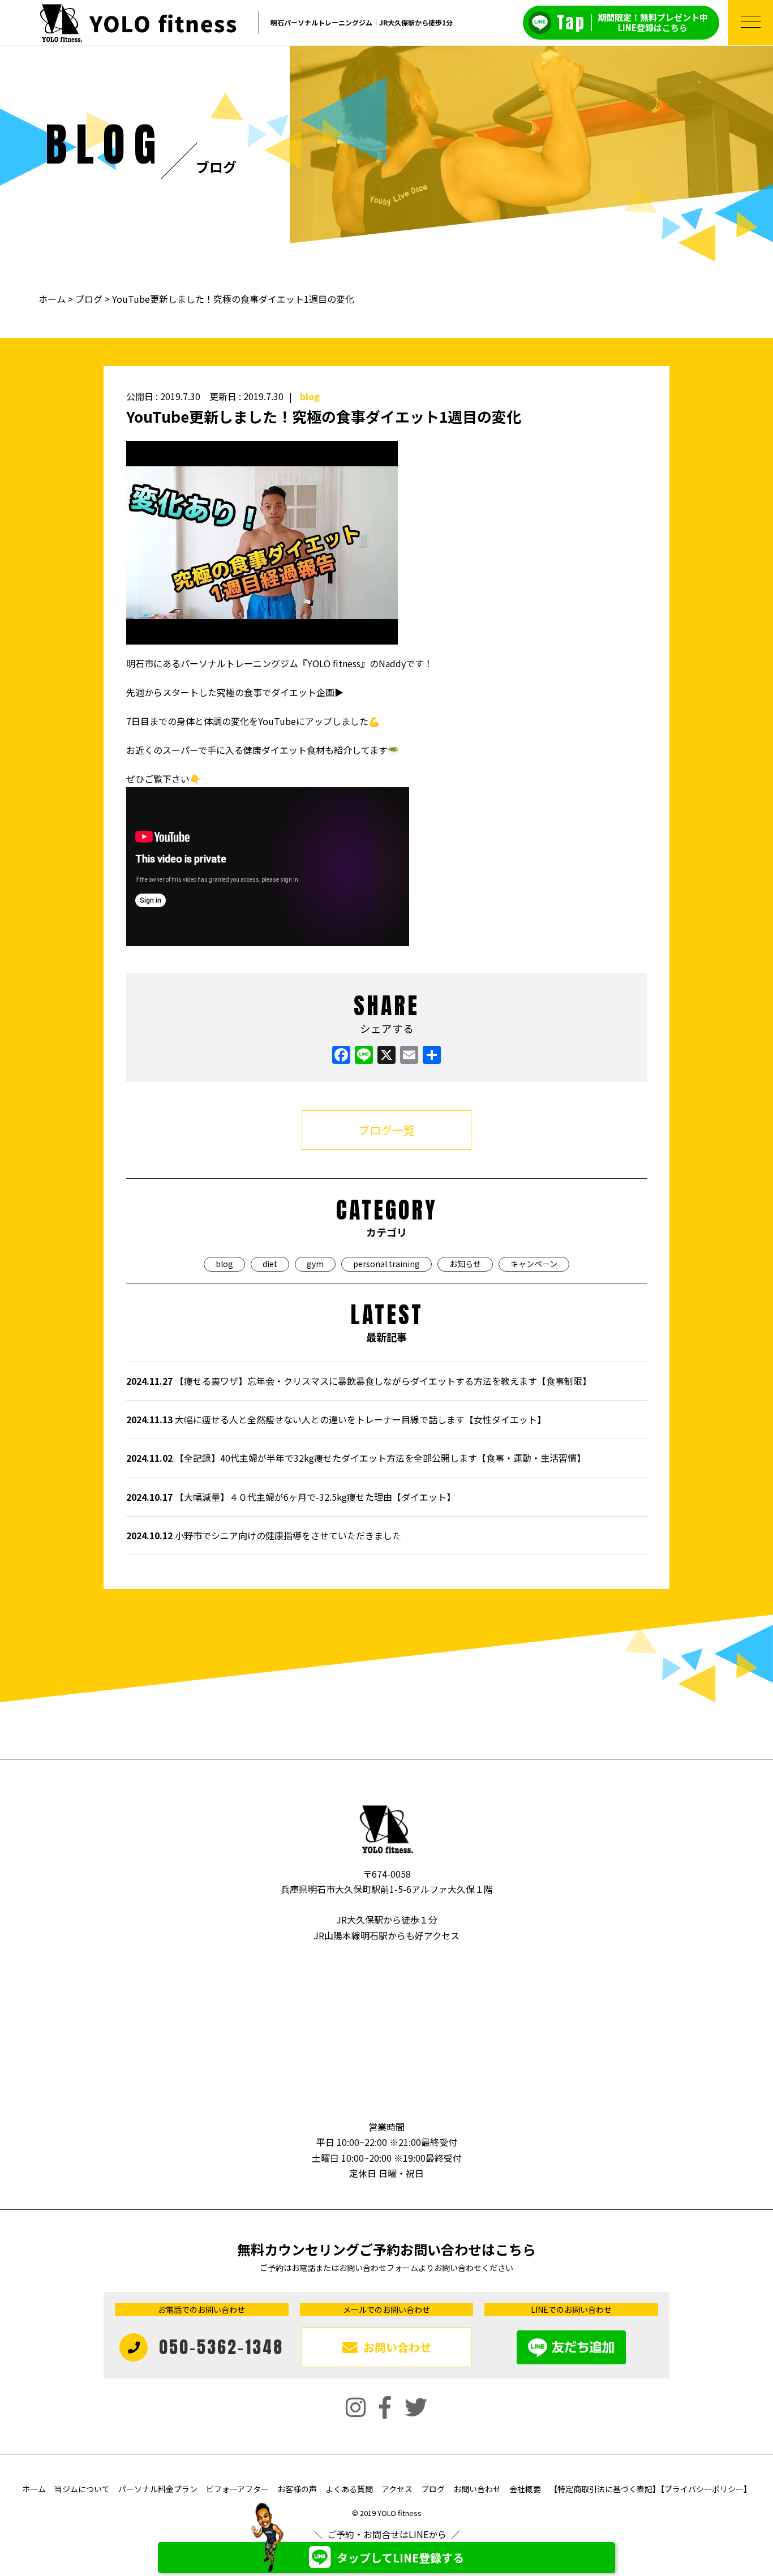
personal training (386, 1264)
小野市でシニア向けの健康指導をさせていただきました (264, 1535)
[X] (386, 1055)
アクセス (397, 2489)
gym (315, 1264)
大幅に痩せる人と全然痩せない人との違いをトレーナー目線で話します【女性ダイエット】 (336, 1419)
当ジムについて (82, 2489)
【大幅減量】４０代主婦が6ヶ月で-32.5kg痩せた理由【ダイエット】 (291, 1497)
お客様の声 (297, 2489)
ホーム (53, 299)
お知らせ (465, 1264)
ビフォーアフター (237, 2489)
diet (270, 1264)
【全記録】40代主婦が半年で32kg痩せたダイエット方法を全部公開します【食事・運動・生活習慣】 (356, 1458)
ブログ (89, 299)
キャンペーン (534, 1264)
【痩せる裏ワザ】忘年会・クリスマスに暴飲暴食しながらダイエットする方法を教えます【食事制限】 (359, 1381)
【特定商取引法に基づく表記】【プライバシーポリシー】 (650, 2489)
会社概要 (525, 2489)
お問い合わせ (477, 2489)
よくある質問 (349, 2489)
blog (310, 396)
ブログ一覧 (386, 1130)
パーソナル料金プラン (158, 2489)
